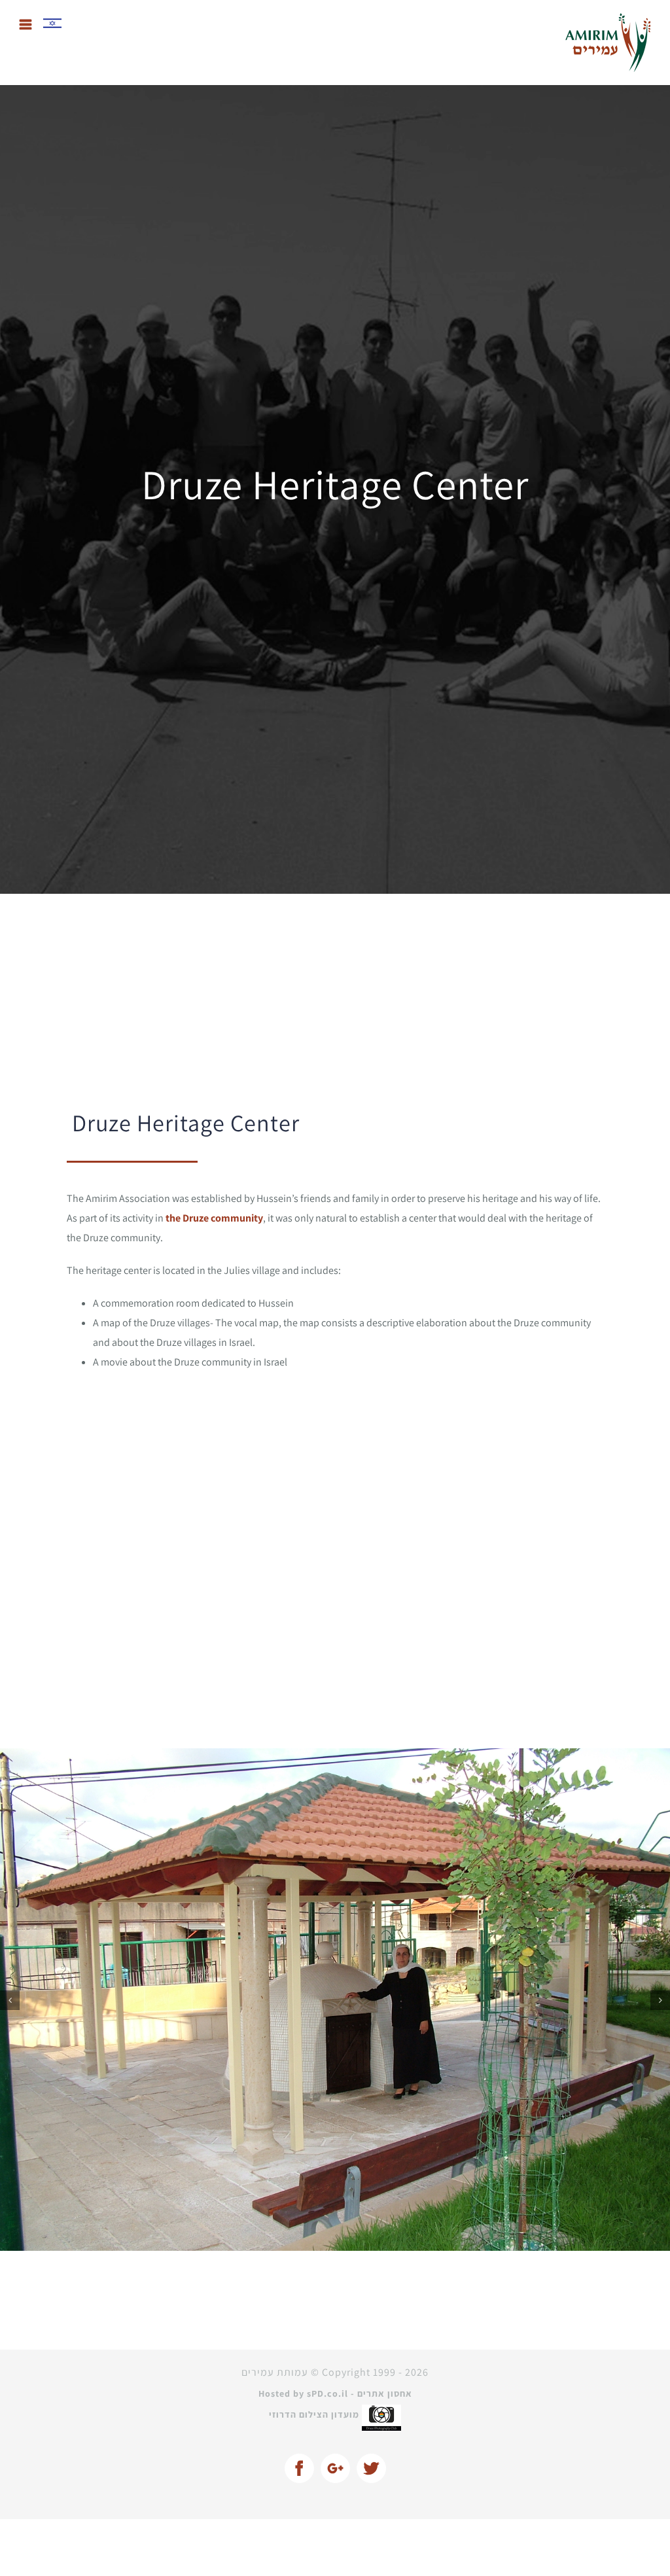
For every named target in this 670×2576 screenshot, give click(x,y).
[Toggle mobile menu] (26, 25)
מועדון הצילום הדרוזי (315, 2357)
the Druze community (214, 1218)
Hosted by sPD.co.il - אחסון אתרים (335, 2337)
